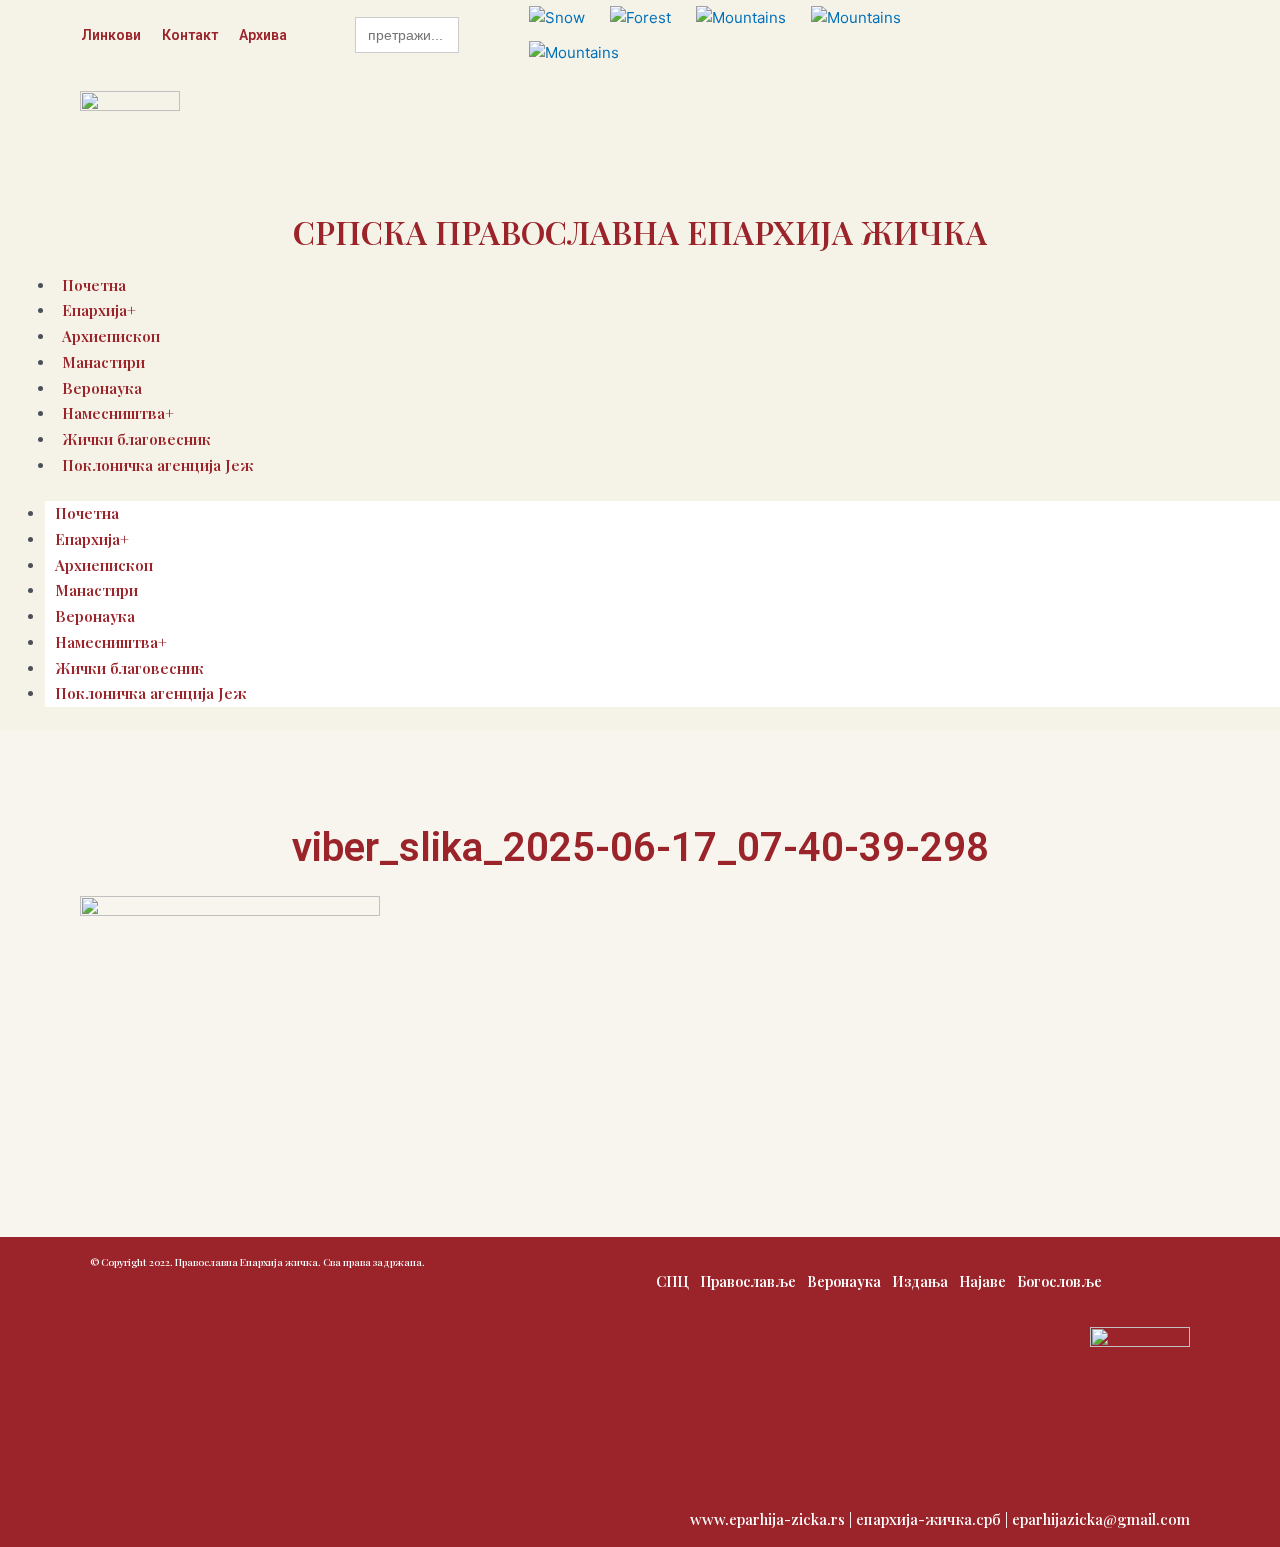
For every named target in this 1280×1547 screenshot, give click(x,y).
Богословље (1059, 1281)
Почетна (87, 513)
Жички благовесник (129, 668)
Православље (748, 1281)
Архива (263, 35)
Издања (920, 1281)
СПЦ (672, 1281)
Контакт (190, 35)
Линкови (111, 35)
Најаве (982, 1281)
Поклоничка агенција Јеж (158, 465)
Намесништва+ (111, 642)
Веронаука (95, 616)
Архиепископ (104, 565)
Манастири (103, 362)
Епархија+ (92, 539)
